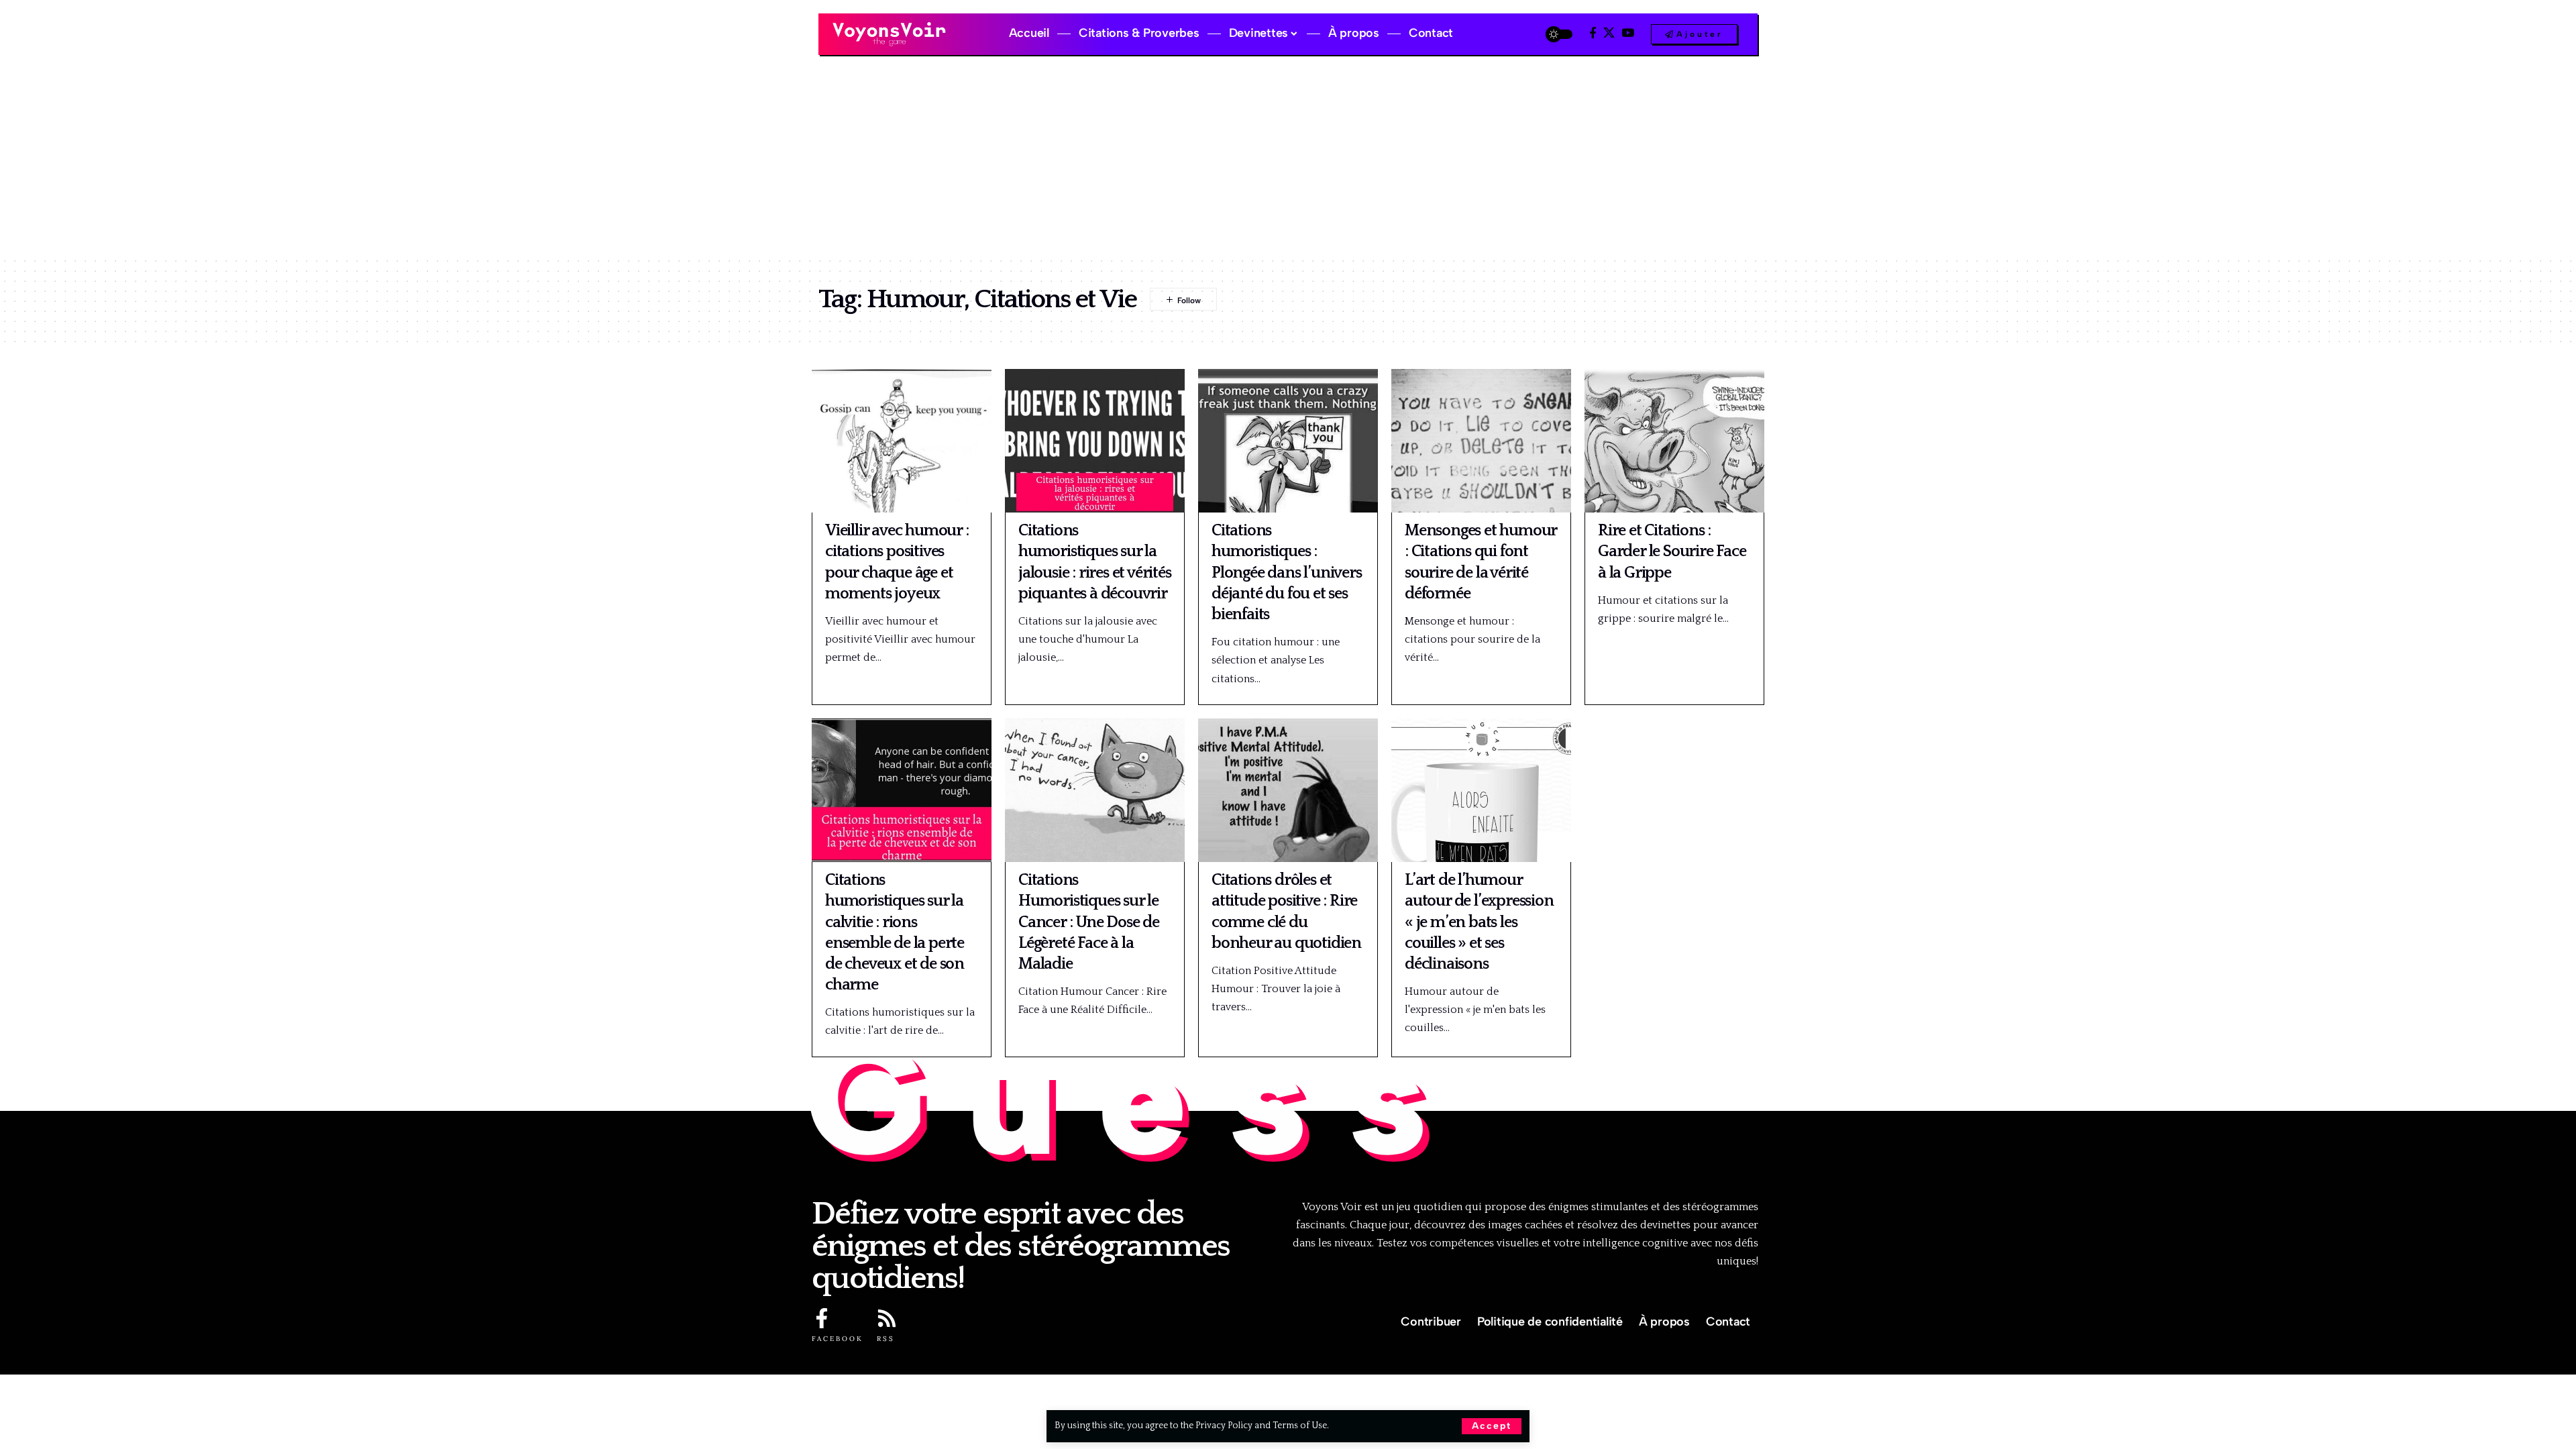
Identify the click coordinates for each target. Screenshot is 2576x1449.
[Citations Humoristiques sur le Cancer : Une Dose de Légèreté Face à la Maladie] (1095, 790)
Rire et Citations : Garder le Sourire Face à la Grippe (1672, 551)
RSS (886, 1339)
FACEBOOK (838, 1339)
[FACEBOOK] (822, 1318)
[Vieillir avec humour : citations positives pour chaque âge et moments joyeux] (902, 441)
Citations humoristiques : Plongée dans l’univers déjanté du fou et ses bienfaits (1287, 573)
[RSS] (887, 1318)
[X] (1609, 33)
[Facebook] (1593, 33)
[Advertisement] (1288, 156)
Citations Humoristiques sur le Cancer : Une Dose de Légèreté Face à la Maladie (1089, 922)
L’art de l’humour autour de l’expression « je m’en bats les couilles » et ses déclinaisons (1479, 922)
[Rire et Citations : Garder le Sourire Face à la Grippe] (1674, 441)
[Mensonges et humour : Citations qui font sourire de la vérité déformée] (1481, 441)
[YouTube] (1628, 33)
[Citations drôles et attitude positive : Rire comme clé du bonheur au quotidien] (1288, 790)
